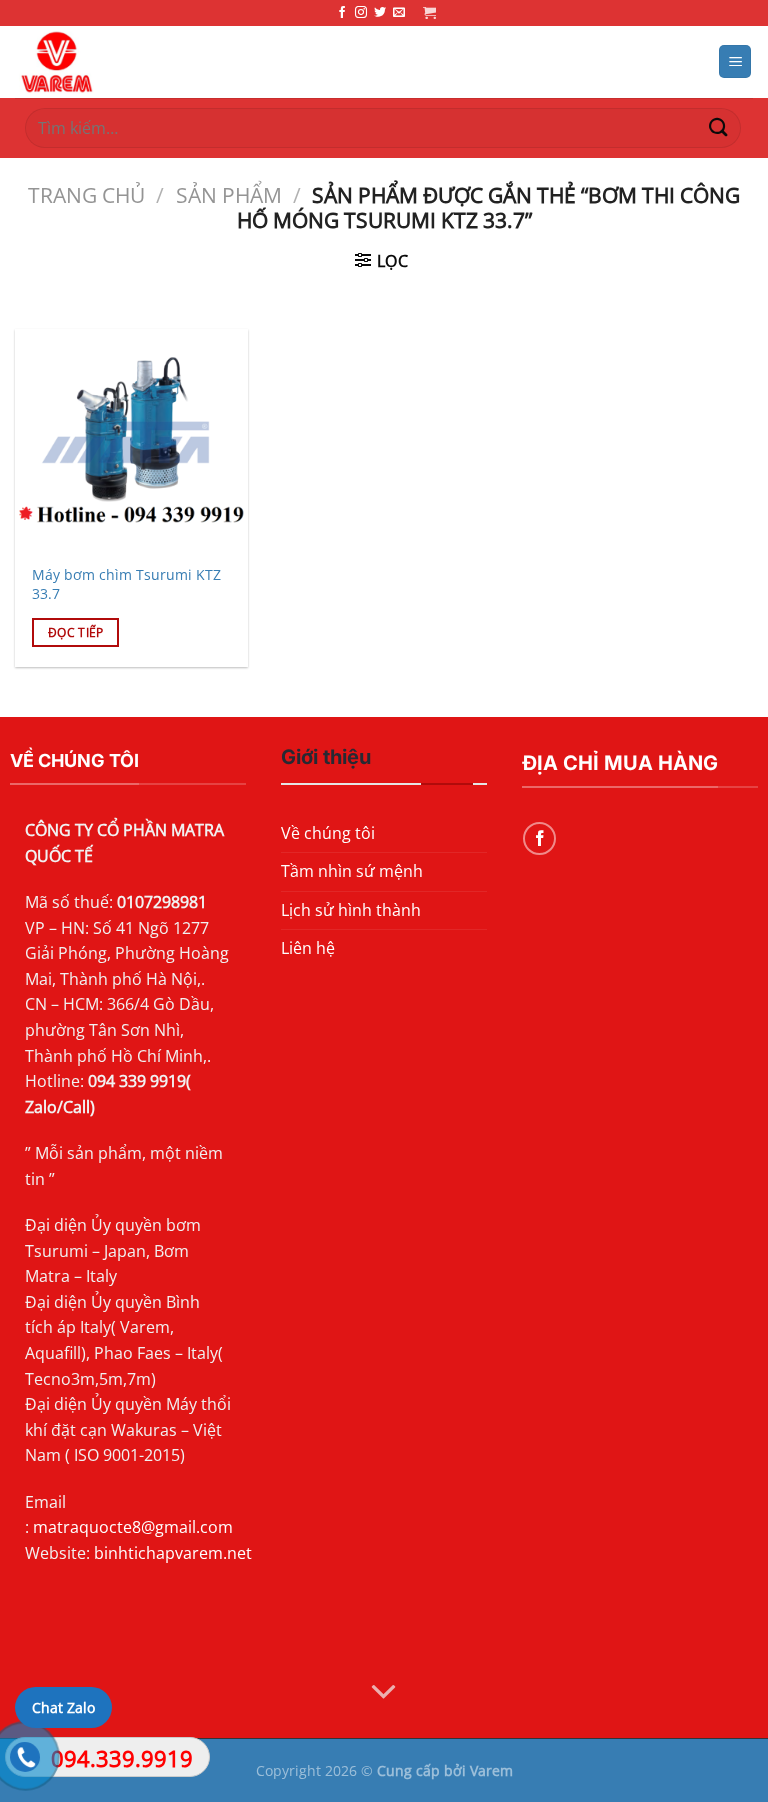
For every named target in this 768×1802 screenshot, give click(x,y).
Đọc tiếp (76, 632)
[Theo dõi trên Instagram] (361, 13)
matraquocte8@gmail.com (133, 1527)
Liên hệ (308, 948)
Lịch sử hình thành (351, 910)
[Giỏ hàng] (429, 12)
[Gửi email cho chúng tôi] (399, 13)
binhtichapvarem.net (173, 1553)
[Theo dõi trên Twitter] (380, 13)
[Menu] (735, 61)
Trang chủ (86, 195)
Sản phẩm (229, 195)
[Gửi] (719, 127)
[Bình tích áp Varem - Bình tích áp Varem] (141, 62)
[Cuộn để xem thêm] (384, 1692)
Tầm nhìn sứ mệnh (352, 871)
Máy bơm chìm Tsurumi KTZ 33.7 (126, 584)
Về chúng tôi (328, 833)
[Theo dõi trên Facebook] (342, 13)
